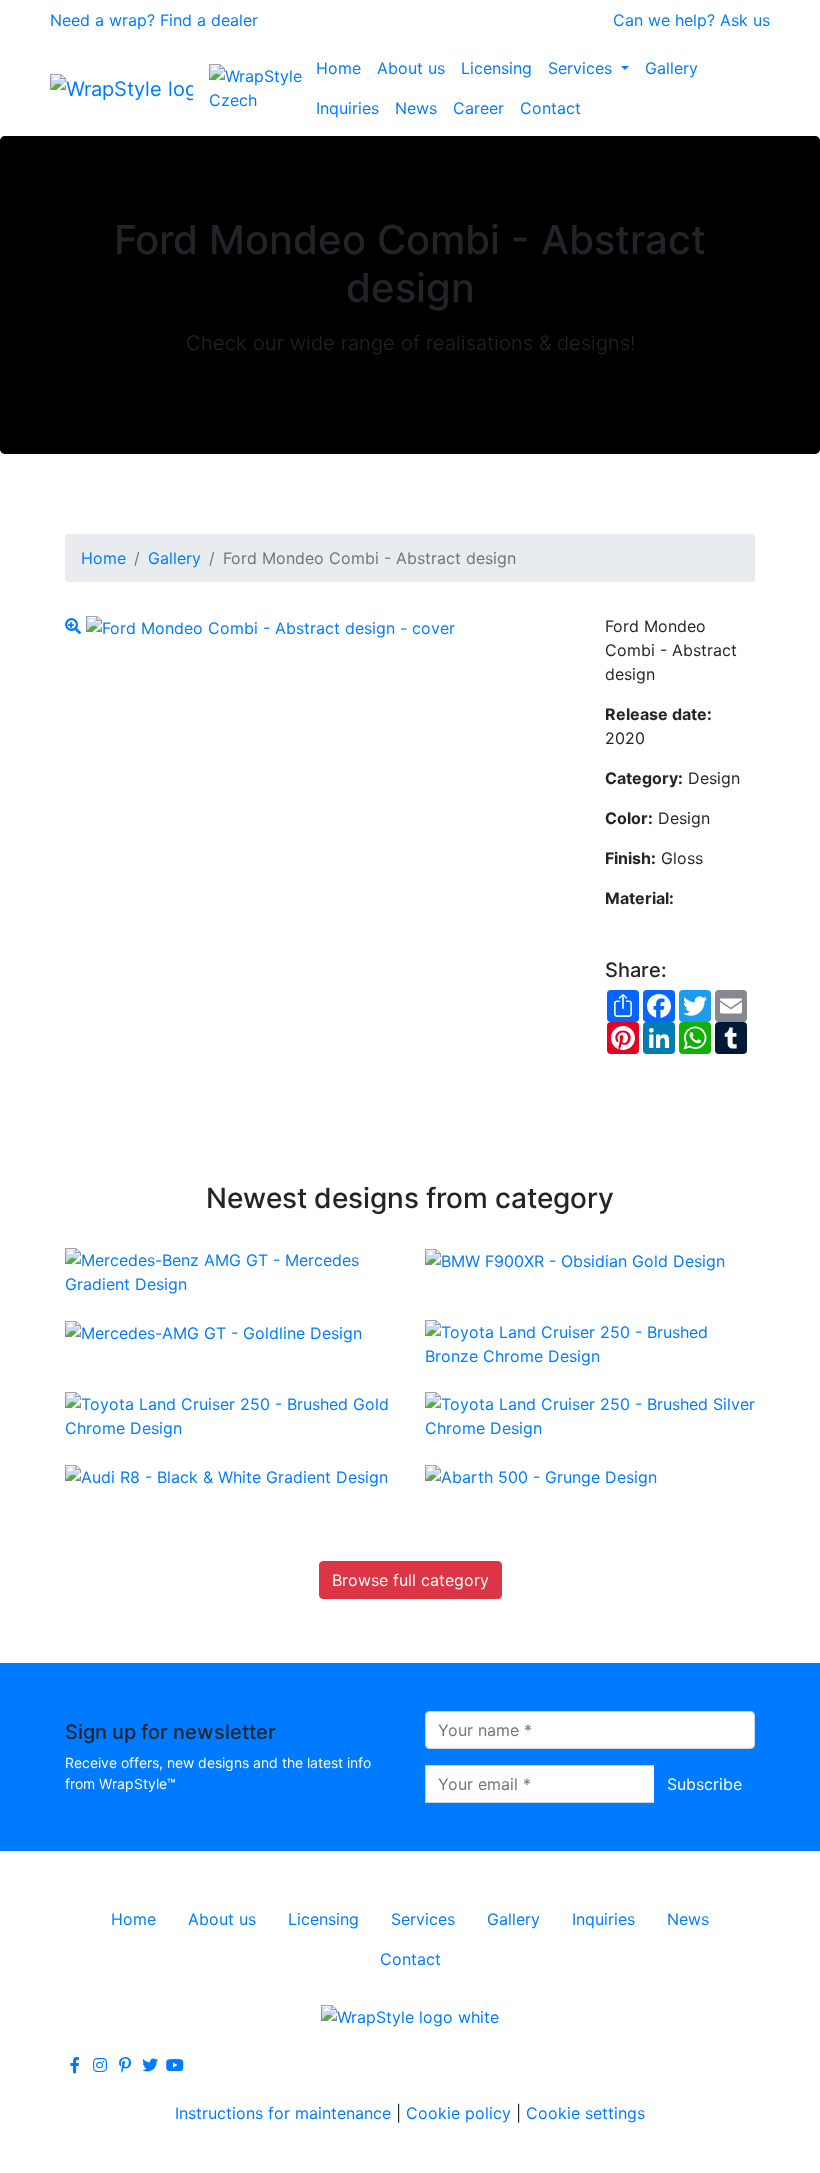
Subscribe (704, 1784)
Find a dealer (209, 20)
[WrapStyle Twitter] (150, 2065)
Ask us (745, 20)
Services (582, 68)
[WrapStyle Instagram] (100, 2065)
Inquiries (347, 108)
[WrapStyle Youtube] (175, 2065)
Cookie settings (585, 2113)
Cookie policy (458, 2113)
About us (411, 68)
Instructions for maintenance (283, 2113)
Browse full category (410, 1580)
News (416, 108)
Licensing (496, 68)
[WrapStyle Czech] (258, 88)
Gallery (671, 68)
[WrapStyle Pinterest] (125, 2065)
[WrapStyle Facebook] (75, 2065)
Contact (550, 108)
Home (338, 68)
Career (478, 108)
